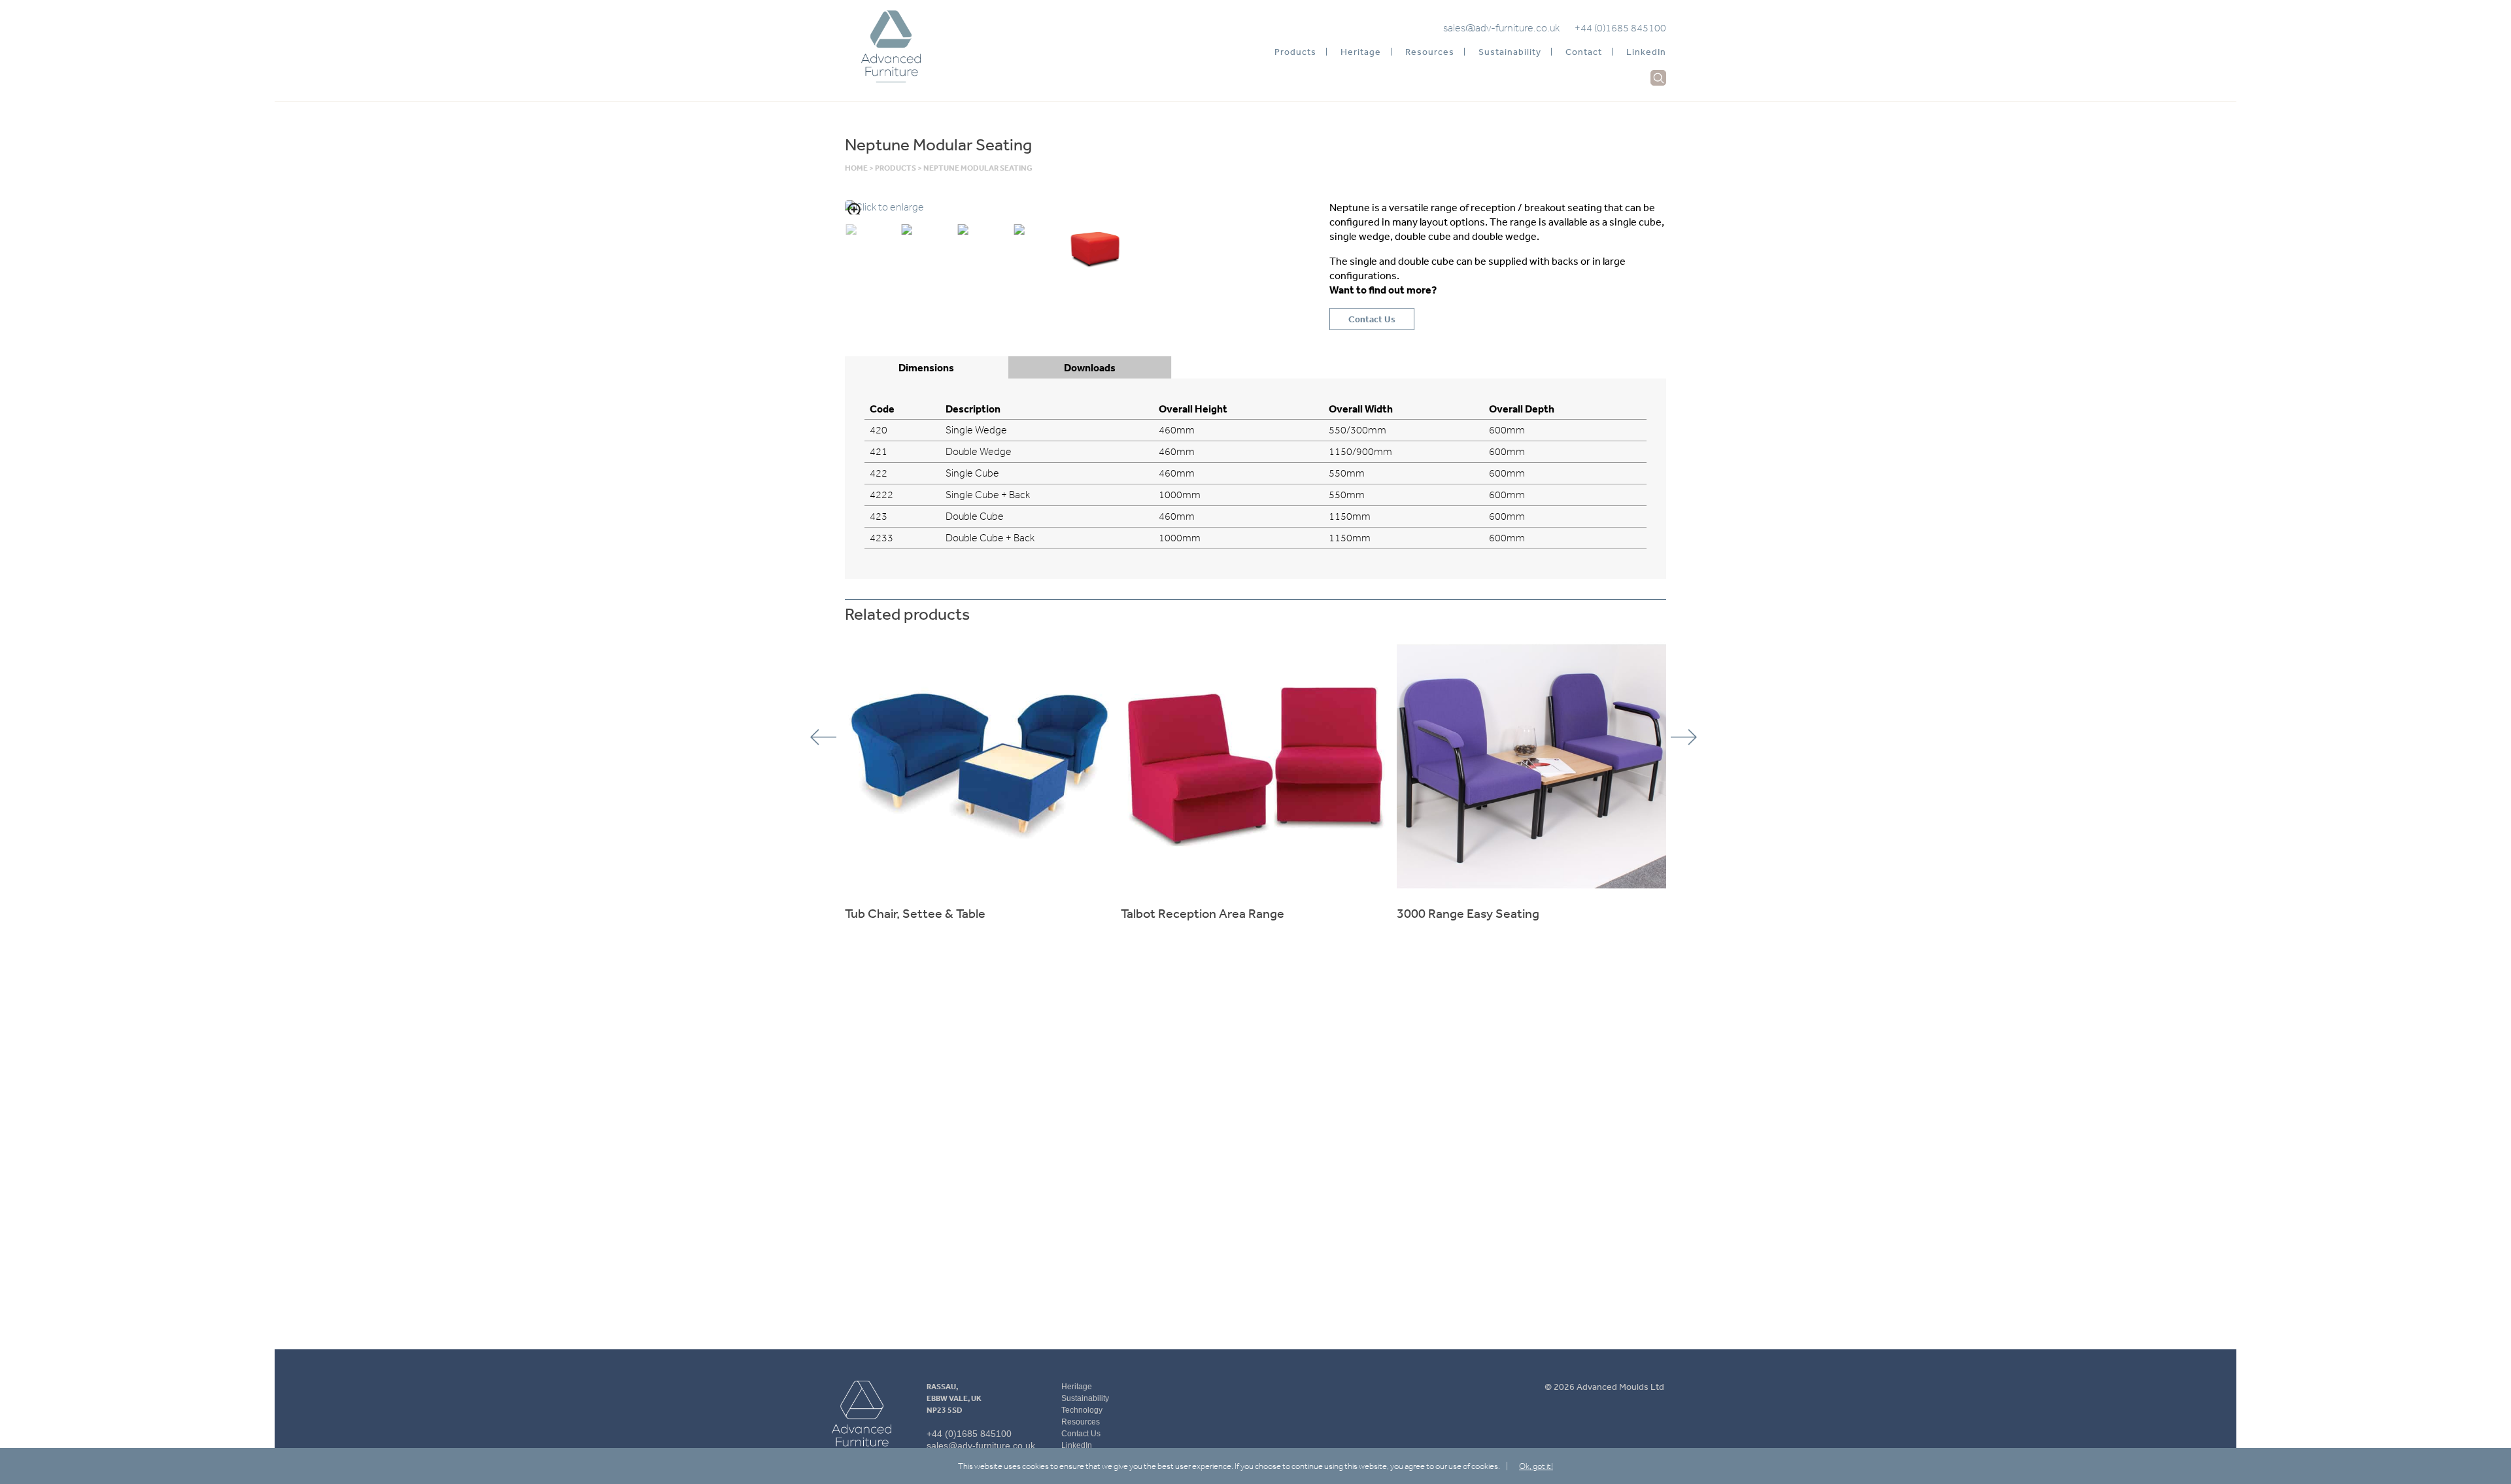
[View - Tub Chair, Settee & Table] (980, 766)
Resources (1430, 52)
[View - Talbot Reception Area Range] (1255, 766)
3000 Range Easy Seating (1468, 913)
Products (1295, 52)
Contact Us (1372, 319)
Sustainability (1510, 52)
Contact (1584, 52)
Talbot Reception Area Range (1203, 913)
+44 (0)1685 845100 (1620, 28)
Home (856, 168)
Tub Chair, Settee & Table (915, 913)
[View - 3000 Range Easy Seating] (1531, 766)
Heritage (1361, 52)
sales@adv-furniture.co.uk (1501, 28)
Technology (1082, 1410)
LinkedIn (1646, 52)
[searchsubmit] (1659, 78)
